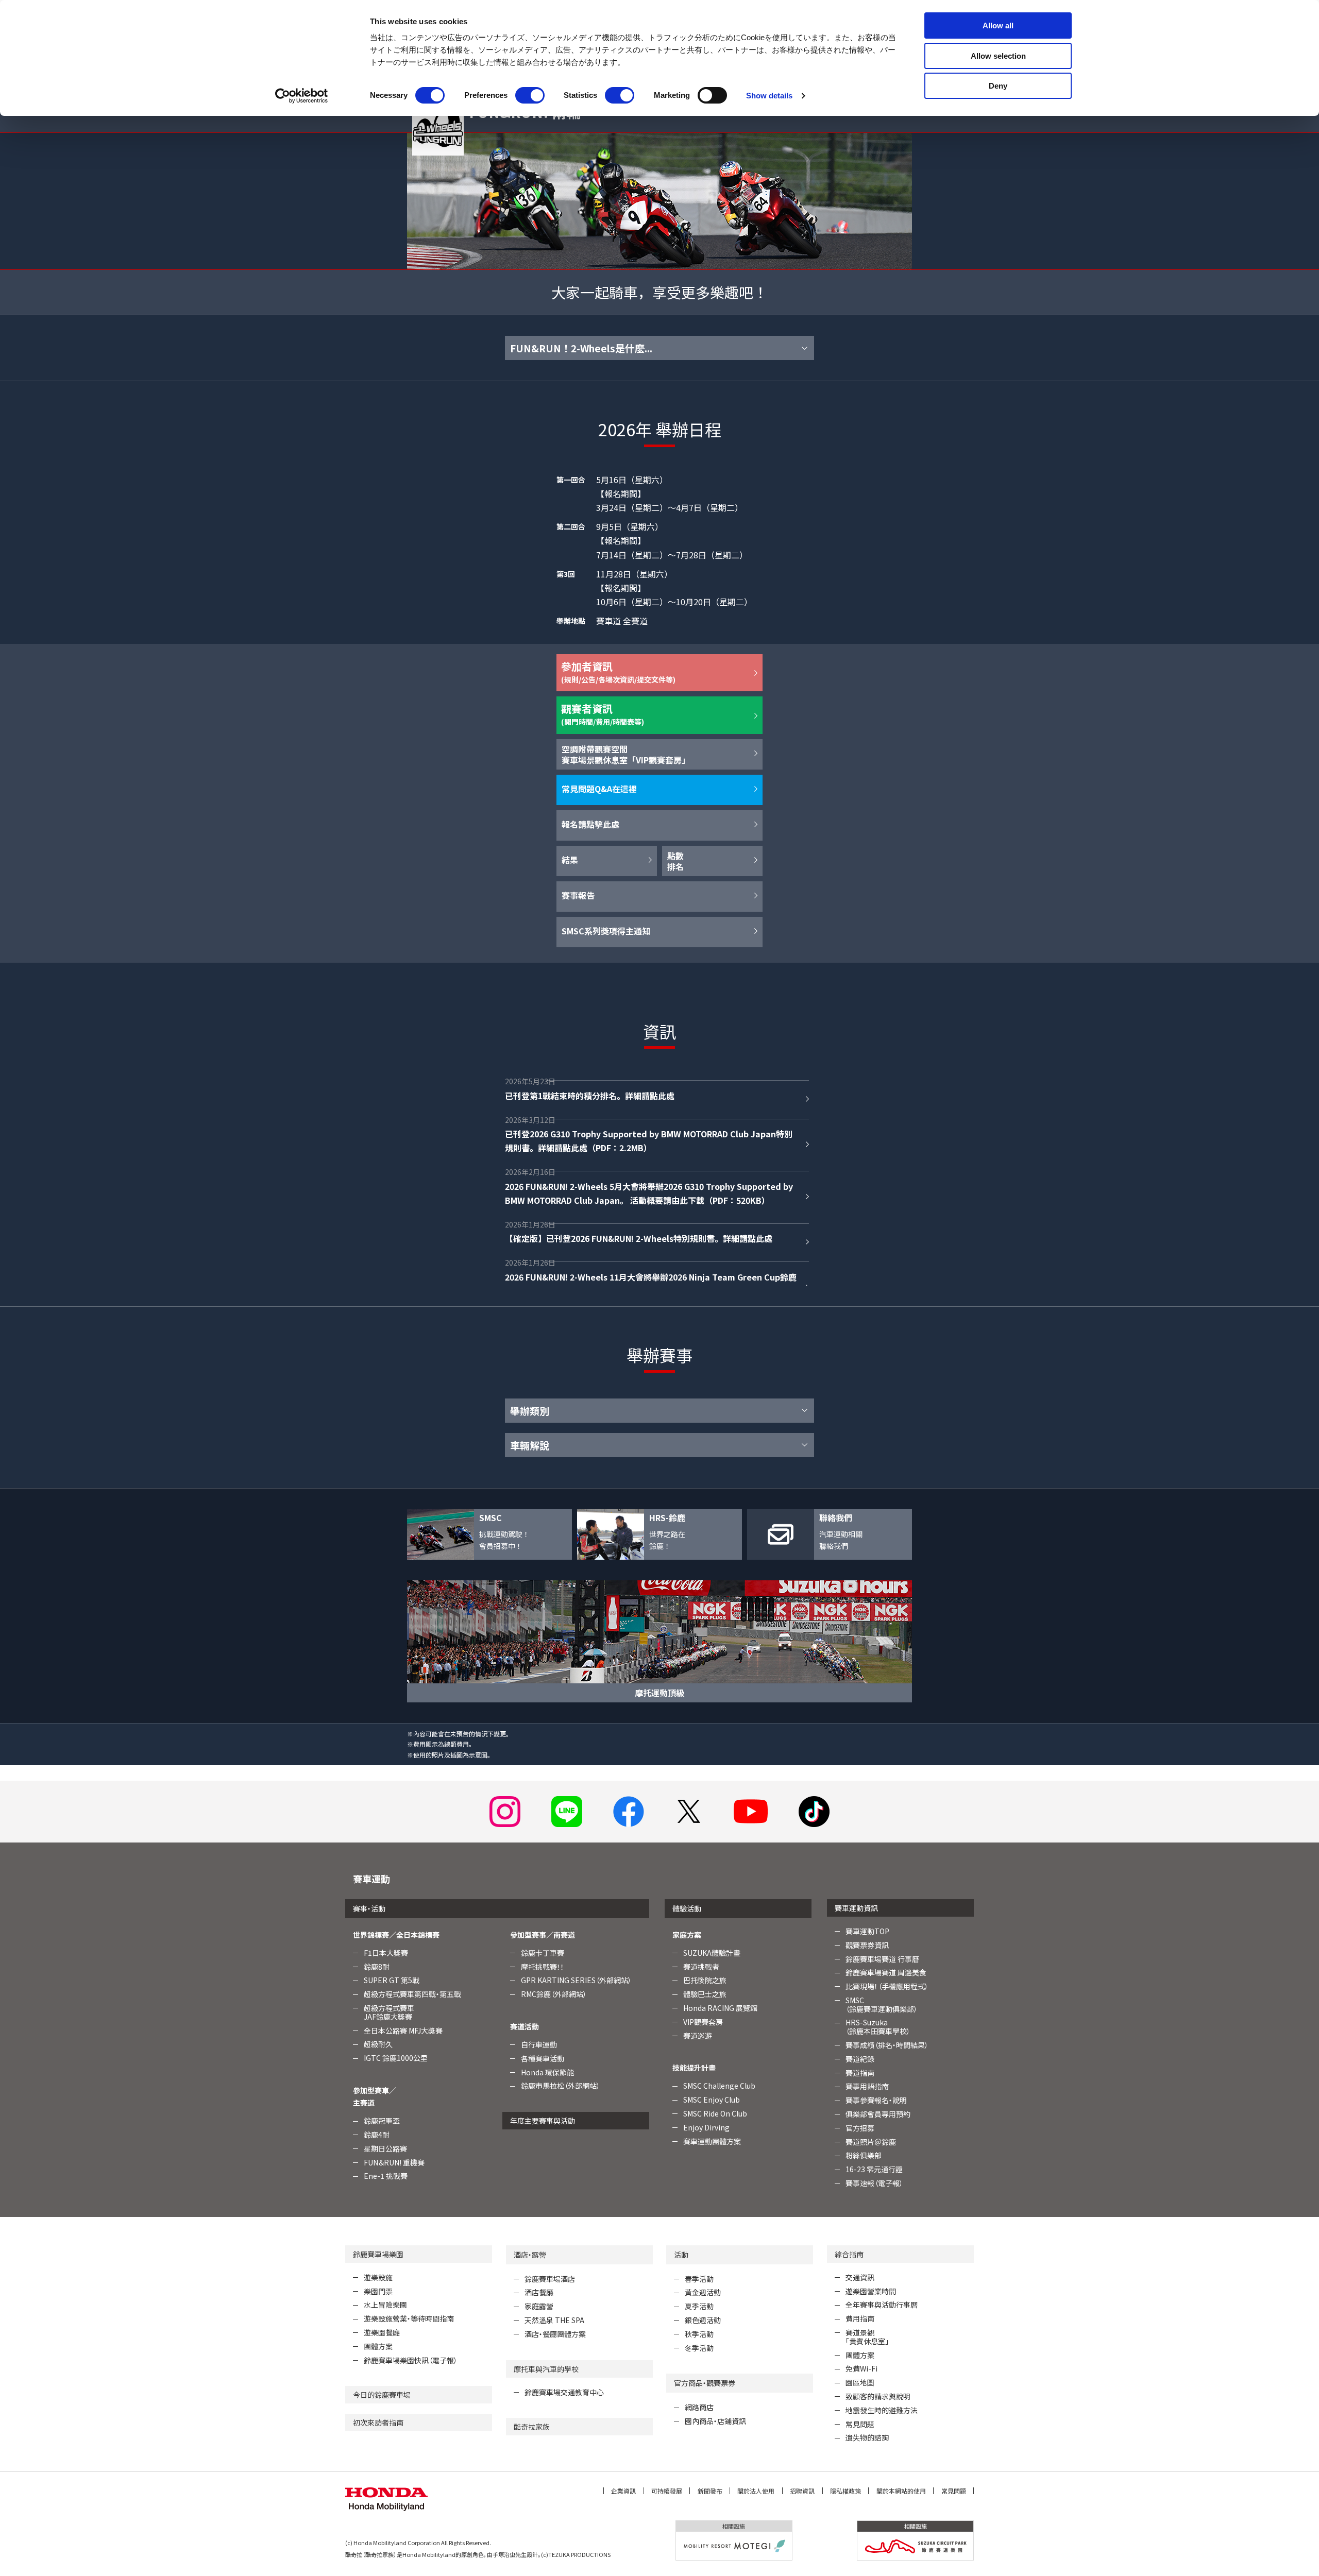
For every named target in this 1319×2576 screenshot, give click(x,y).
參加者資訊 (618, 672)
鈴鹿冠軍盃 (382, 2121)
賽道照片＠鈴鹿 (871, 2142)
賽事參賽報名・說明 (876, 2100)
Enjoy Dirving (706, 2127)
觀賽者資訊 (603, 714)
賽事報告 (578, 895)
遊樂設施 (378, 2277)
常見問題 (860, 2424)
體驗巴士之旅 (705, 1994)
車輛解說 (530, 1445)
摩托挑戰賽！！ (543, 1967)
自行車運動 (539, 2044)
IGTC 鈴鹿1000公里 (396, 2058)
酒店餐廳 (539, 2292)
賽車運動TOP (867, 1931)
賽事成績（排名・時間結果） (887, 2045)
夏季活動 (699, 2306)
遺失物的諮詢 (867, 2437)
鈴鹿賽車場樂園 (378, 2254)
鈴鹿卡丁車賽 (543, 1953)
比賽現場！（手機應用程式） (887, 1986)
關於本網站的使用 (901, 2491)
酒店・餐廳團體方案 (555, 2334)
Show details (769, 96)
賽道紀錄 (860, 2059)
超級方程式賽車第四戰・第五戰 (412, 1994)
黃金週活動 (703, 2292)
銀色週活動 (703, 2320)
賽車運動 (371, 1879)
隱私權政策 (845, 2491)
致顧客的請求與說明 (878, 2396)
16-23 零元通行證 (874, 2169)
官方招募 (860, 2128)
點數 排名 (675, 861)
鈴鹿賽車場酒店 (550, 2279)
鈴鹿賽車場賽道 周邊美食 (886, 1972)
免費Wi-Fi (861, 2368)
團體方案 (378, 2346)
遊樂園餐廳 (382, 2332)
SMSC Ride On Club (715, 2113)
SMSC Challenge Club (719, 2086)
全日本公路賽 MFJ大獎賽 (403, 2031)
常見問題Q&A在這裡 (599, 789)
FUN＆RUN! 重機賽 (394, 2162)
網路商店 (699, 2407)
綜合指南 (849, 2254)
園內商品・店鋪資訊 (715, 2421)
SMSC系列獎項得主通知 (606, 931)
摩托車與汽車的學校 (546, 2369)
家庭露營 (539, 2306)
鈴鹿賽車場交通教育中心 (564, 2392)
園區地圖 (860, 2382)
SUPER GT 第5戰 (392, 1980)
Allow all (998, 25)
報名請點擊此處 (590, 824)
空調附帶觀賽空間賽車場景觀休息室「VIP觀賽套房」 (626, 754)
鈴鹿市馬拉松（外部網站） (561, 2086)
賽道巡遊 (698, 2036)
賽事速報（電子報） (874, 2183)
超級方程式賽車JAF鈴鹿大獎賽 (389, 2012)
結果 (570, 860)
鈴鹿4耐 (377, 2135)
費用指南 (860, 2318)
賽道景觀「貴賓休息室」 (867, 2337)
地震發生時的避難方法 (882, 2410)
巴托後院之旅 (705, 1980)
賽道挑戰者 (701, 1967)
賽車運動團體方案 (712, 2141)
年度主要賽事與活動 (543, 2121)
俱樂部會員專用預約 (878, 2114)
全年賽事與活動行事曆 (882, 2305)
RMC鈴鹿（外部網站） (554, 1994)
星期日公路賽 (385, 2148)
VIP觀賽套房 (703, 2022)
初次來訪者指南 (378, 2423)
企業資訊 (623, 2491)
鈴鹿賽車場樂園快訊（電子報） (411, 2360)
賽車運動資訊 (856, 1908)
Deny (998, 86)
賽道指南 (860, 2073)
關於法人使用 (756, 2491)
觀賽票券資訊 (867, 1945)
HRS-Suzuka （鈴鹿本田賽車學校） (878, 2027)
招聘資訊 (802, 2491)
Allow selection (998, 56)
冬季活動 (699, 2348)
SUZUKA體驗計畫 (712, 1953)
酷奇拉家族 (532, 2427)
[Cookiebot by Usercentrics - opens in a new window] (302, 96)
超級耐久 (378, 2044)
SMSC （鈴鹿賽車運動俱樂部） (882, 2004)
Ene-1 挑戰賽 (386, 2176)
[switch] (530, 95)
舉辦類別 (530, 1411)
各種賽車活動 (543, 2058)
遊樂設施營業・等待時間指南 (409, 2318)
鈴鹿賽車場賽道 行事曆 (882, 1959)
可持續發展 (667, 2491)
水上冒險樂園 (385, 2305)
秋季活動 (699, 2334)
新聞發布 (710, 2491)
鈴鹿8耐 (377, 1967)
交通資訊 (860, 2277)
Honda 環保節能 (547, 2072)
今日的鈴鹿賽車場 (382, 2395)
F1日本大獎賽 (386, 1953)
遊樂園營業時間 (871, 2291)
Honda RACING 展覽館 (720, 2008)
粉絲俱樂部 (864, 2155)
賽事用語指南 (867, 2086)
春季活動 (699, 2279)
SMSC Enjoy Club (712, 2100)
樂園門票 (378, 2291)
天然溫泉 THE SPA (554, 2320)
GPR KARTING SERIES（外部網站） (576, 1980)
